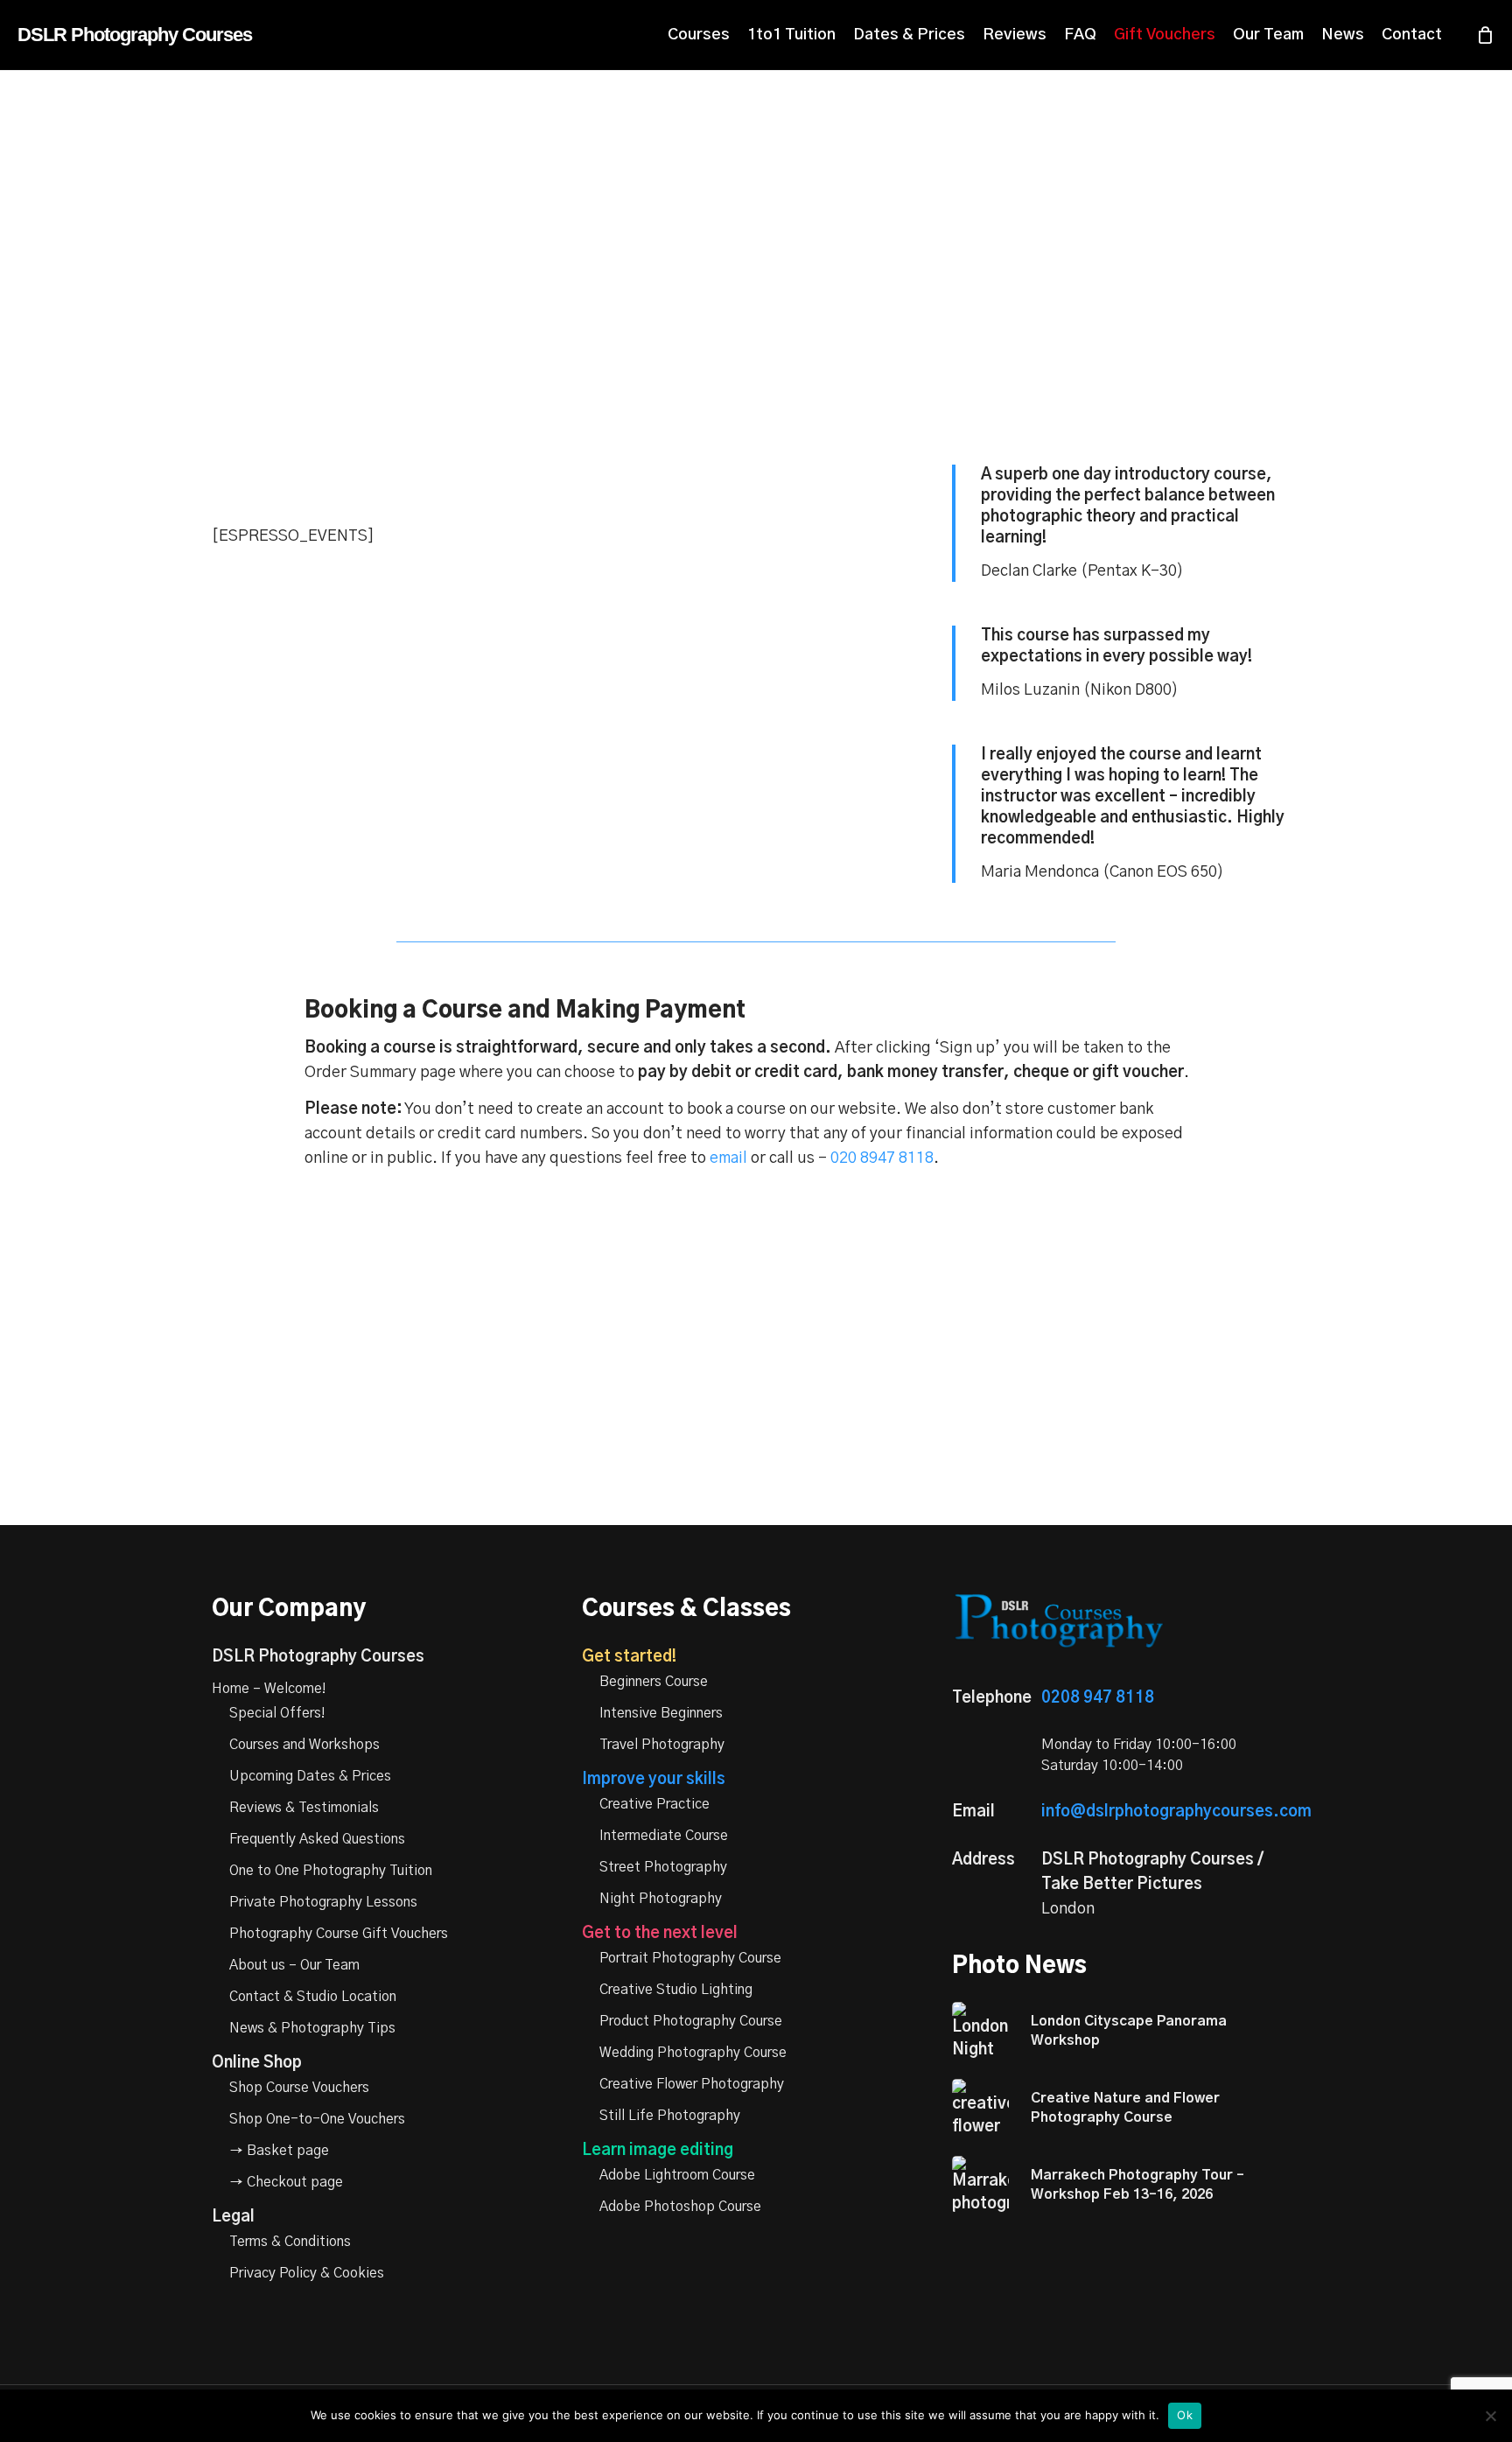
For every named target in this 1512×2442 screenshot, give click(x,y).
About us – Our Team (294, 1965)
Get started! (629, 1657)
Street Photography (663, 1867)
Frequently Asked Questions (317, 1839)
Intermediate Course (664, 1836)
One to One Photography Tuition (331, 1871)
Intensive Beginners (661, 1713)
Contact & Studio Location (313, 1997)
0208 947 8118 (1098, 1698)
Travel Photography (662, 1745)
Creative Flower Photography (692, 2084)
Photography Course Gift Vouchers (339, 1934)
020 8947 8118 (882, 1158)
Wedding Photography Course (693, 2053)
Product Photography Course (691, 2021)
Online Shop (257, 2063)
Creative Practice (654, 1804)
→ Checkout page (286, 2182)
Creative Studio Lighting (676, 1990)
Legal (233, 2217)
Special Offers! (277, 1713)
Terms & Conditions (290, 2242)
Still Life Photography (670, 2116)
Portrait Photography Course (690, 1958)
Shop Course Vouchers (299, 2088)
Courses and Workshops (304, 1745)
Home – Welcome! (269, 1689)
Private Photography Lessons (323, 1902)
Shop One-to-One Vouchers (317, 2119)
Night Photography (661, 1899)
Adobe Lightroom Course (677, 2175)
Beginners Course (654, 1682)
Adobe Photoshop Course (680, 2207)
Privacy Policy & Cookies (307, 2273)
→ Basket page (279, 2151)
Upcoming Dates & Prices (310, 1776)
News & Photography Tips (312, 2028)
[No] (1490, 2416)
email (728, 1158)
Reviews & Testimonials (304, 1808)
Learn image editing (658, 2151)
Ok (1185, 2415)
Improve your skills (654, 1780)
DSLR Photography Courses (135, 35)
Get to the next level (660, 1934)
